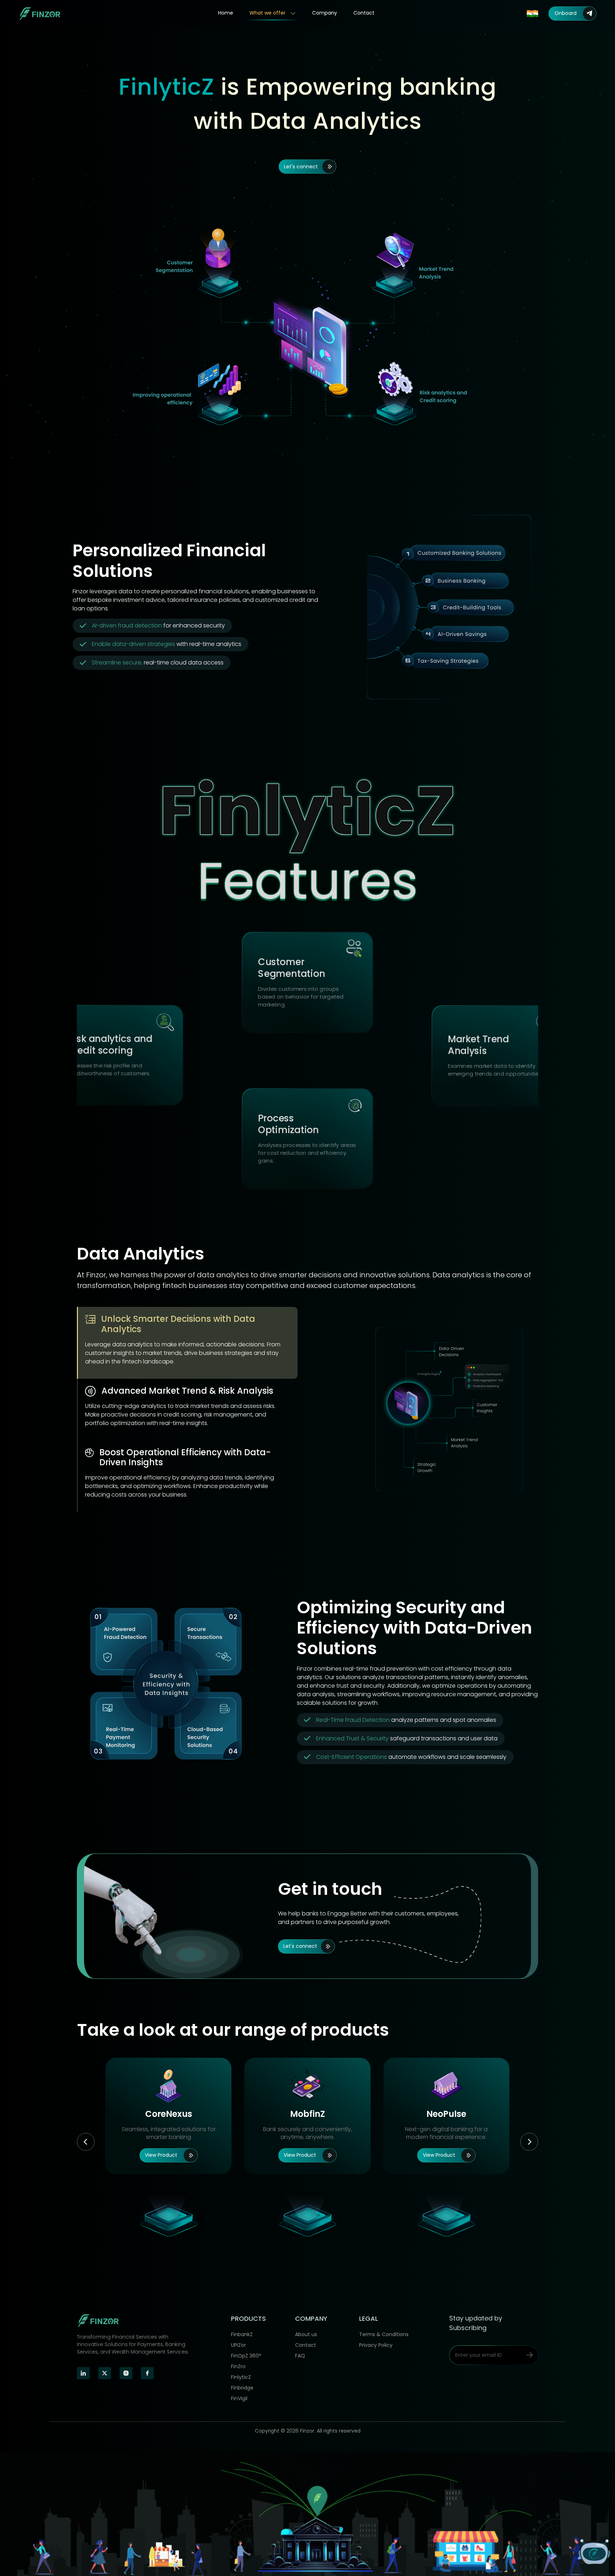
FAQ (300, 2356)
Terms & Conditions (384, 2334)
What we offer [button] (268, 13)
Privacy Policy (376, 2345)
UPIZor (238, 2345)
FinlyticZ (241, 2377)
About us (306, 2334)
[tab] (187, 1343)
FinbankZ (242, 2334)
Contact (364, 13)
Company (325, 13)
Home (226, 13)
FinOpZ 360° (246, 2356)
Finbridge (242, 2388)
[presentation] (86, 2142)
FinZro (238, 2366)
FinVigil (239, 2398)
